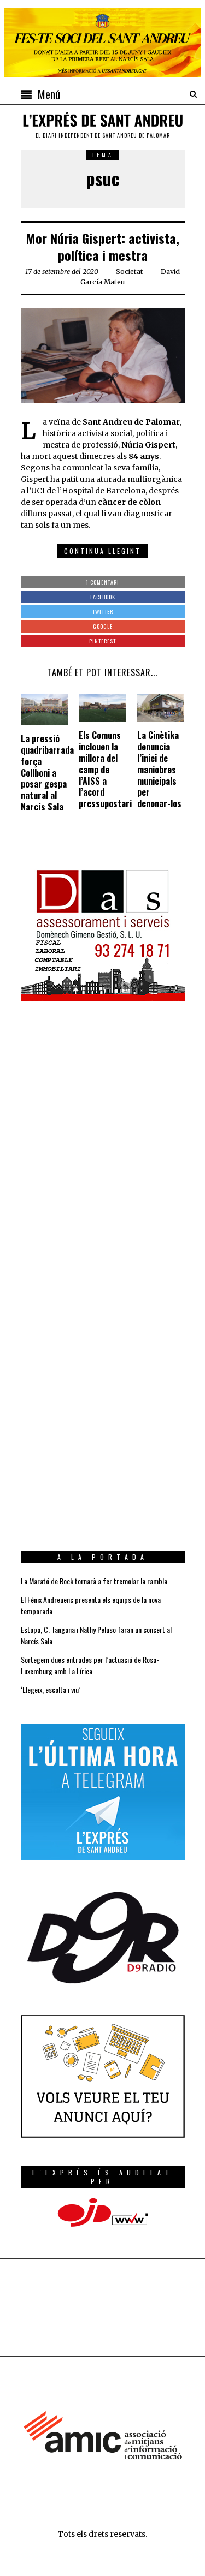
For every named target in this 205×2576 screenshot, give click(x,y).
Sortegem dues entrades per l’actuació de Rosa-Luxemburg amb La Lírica (90, 1665)
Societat (130, 272)
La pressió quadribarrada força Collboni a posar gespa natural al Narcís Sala (47, 773)
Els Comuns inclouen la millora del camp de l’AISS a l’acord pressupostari (105, 769)
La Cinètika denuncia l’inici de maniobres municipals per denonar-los (159, 769)
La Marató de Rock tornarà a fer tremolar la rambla (94, 1581)
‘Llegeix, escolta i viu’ (51, 1689)
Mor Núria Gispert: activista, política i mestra (102, 246)
